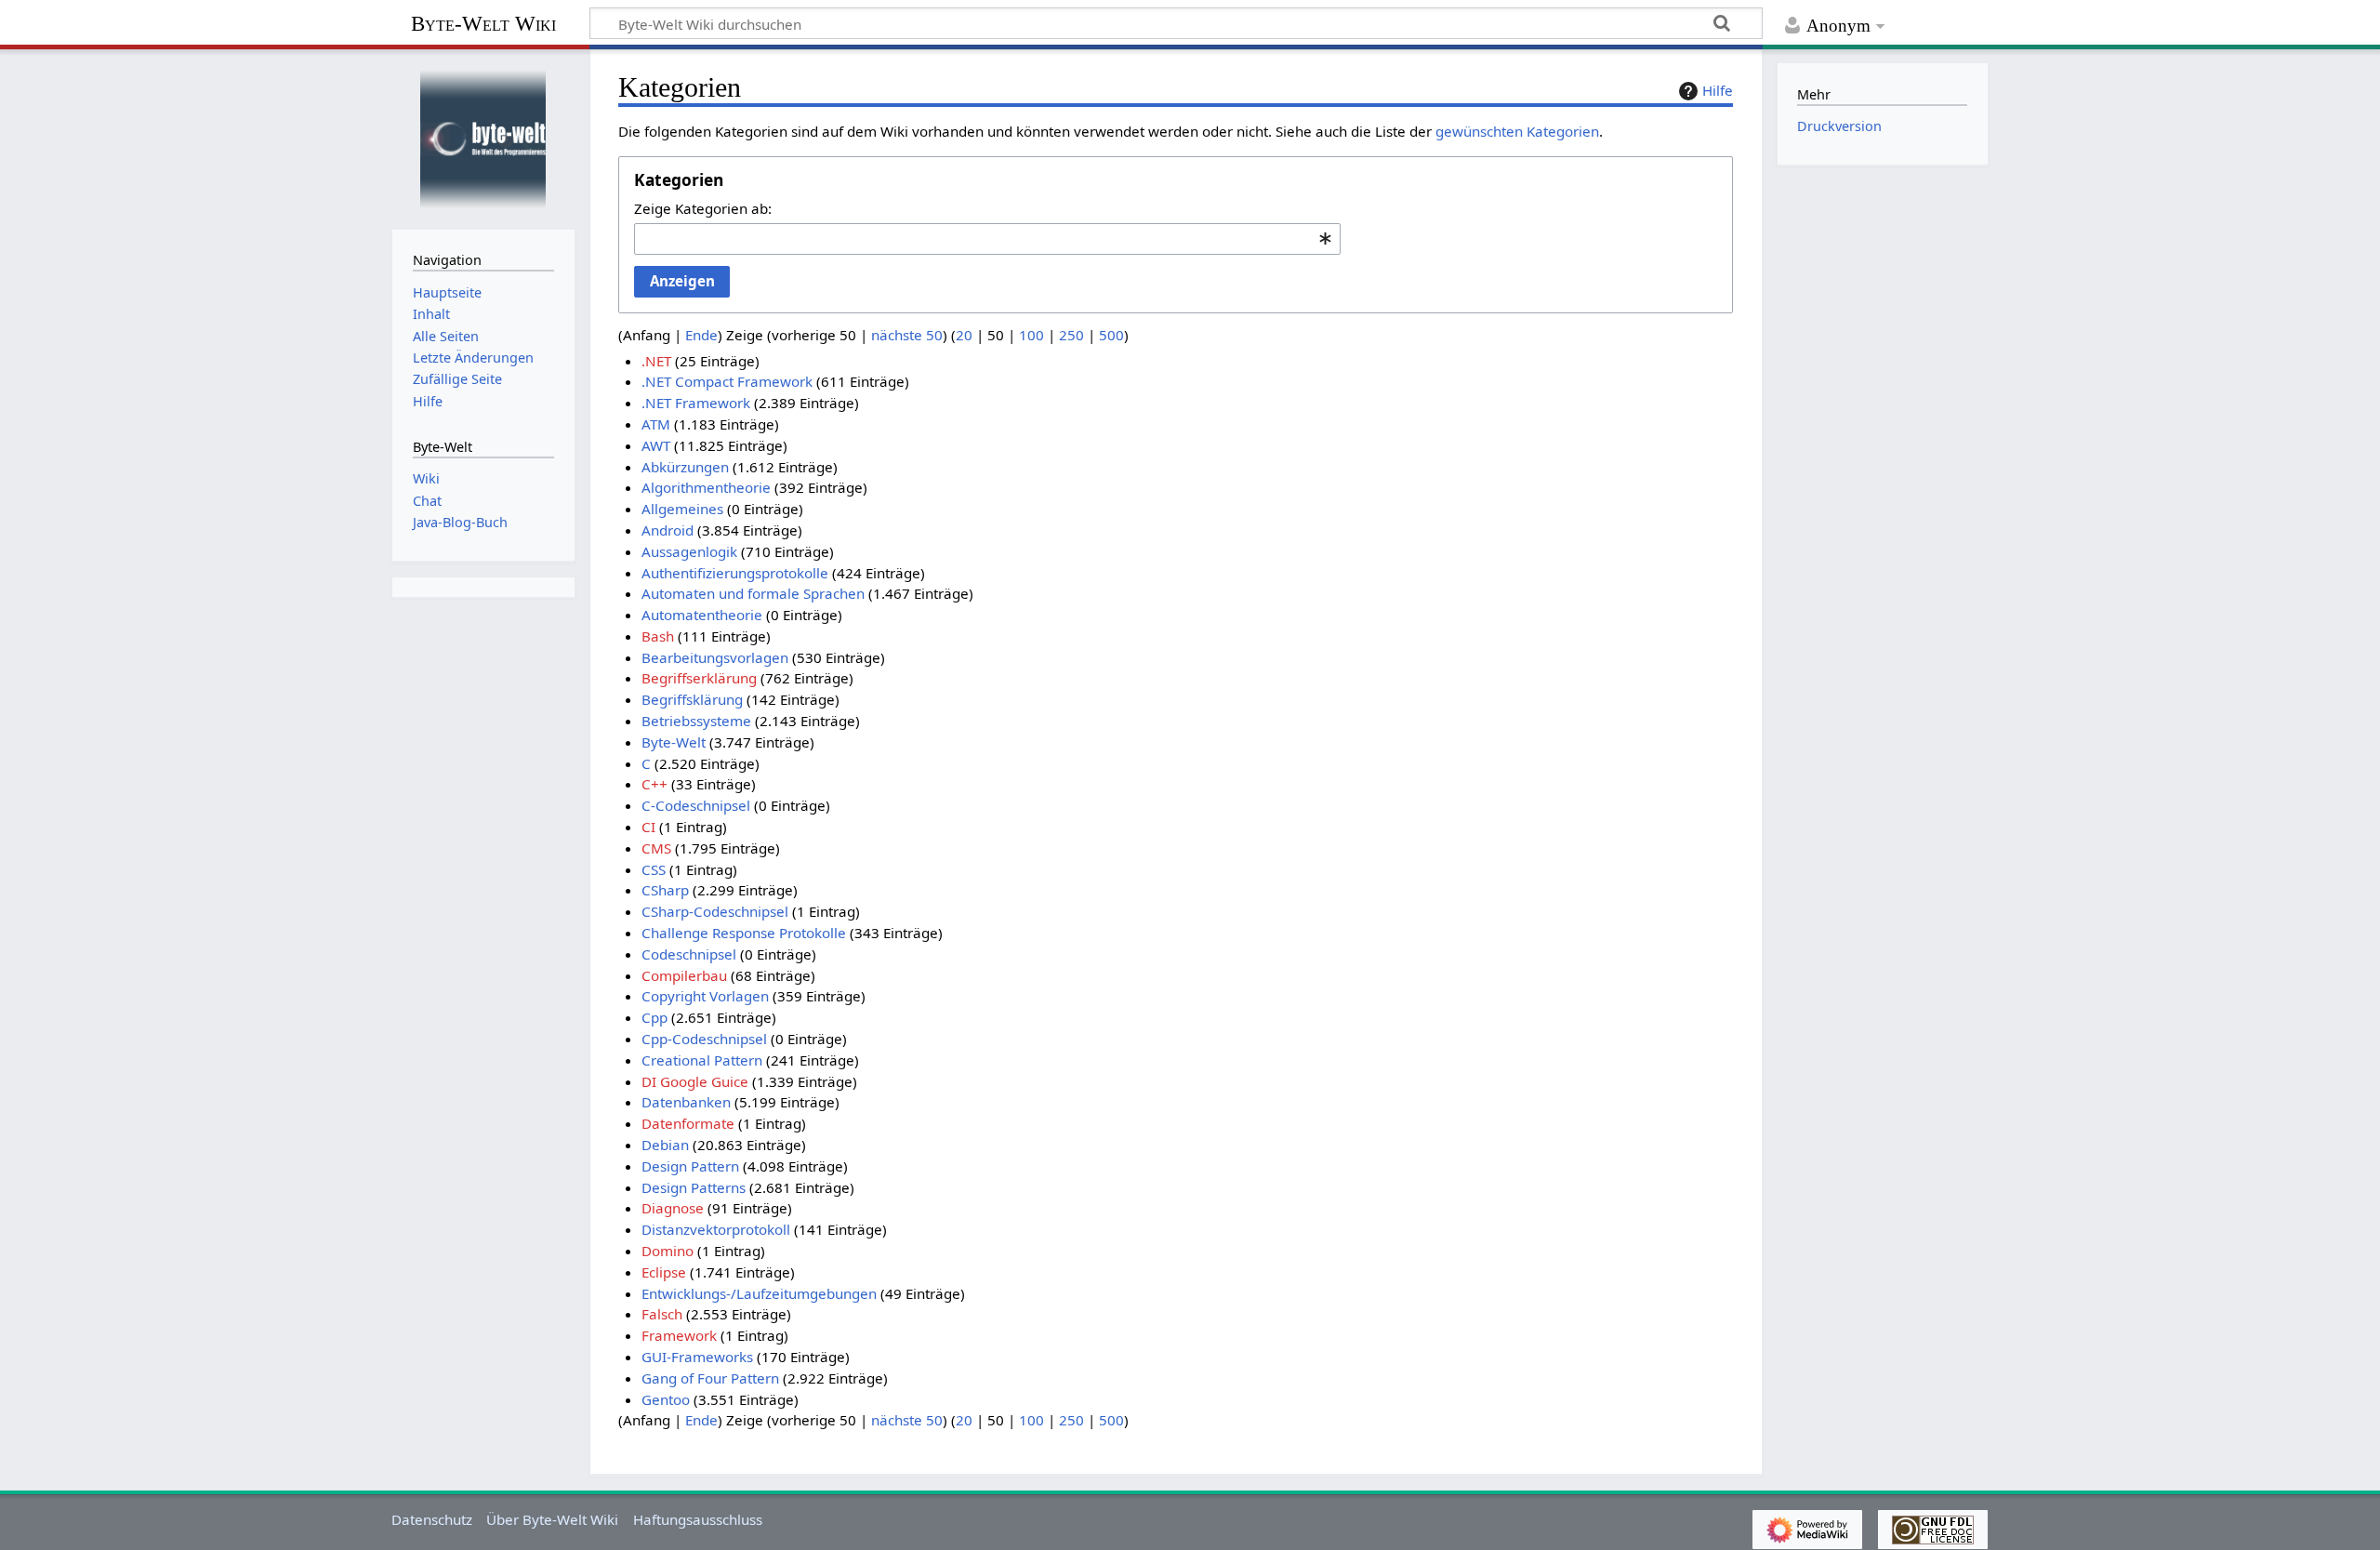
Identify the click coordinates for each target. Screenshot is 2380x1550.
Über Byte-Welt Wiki (552, 1519)
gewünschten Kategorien (1517, 131)
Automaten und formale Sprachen (753, 593)
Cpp (654, 1017)
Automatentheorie (702, 615)
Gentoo (666, 1399)
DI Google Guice (695, 1081)
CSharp (665, 890)
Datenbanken (686, 1102)
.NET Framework (696, 403)
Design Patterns (694, 1187)
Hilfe (1718, 90)
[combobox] (987, 239)
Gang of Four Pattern (710, 1378)
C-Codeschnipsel (696, 805)
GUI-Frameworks (697, 1357)
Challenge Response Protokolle (744, 933)
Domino (668, 1251)
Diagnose (673, 1208)
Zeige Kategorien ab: (703, 208)
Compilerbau (684, 975)
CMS (656, 848)
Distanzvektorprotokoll (716, 1229)
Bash (658, 636)
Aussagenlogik (689, 551)
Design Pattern (690, 1166)
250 (1071, 335)
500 (1111, 335)
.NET (656, 361)
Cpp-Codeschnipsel (704, 1039)
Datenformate (688, 1123)
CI (648, 827)
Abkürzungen (685, 467)
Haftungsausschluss (698, 1519)
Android (668, 530)
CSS (654, 869)
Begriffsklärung (692, 699)
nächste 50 (907, 335)
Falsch (662, 1314)
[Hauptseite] (483, 137)
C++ (654, 784)
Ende (701, 335)
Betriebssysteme (696, 721)
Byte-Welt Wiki (483, 24)
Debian (665, 1145)
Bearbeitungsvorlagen (715, 657)
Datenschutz (432, 1519)
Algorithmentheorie (706, 487)
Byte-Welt (674, 742)
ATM (656, 424)
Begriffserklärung (699, 678)
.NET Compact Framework (727, 381)
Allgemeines (682, 509)
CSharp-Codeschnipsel (715, 911)
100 (1031, 335)
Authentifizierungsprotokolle (735, 573)
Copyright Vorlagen (705, 996)
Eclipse (664, 1272)
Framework (679, 1335)
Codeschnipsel (689, 954)
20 (964, 335)
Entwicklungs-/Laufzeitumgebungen (759, 1293)
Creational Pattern (702, 1060)
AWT (656, 445)
